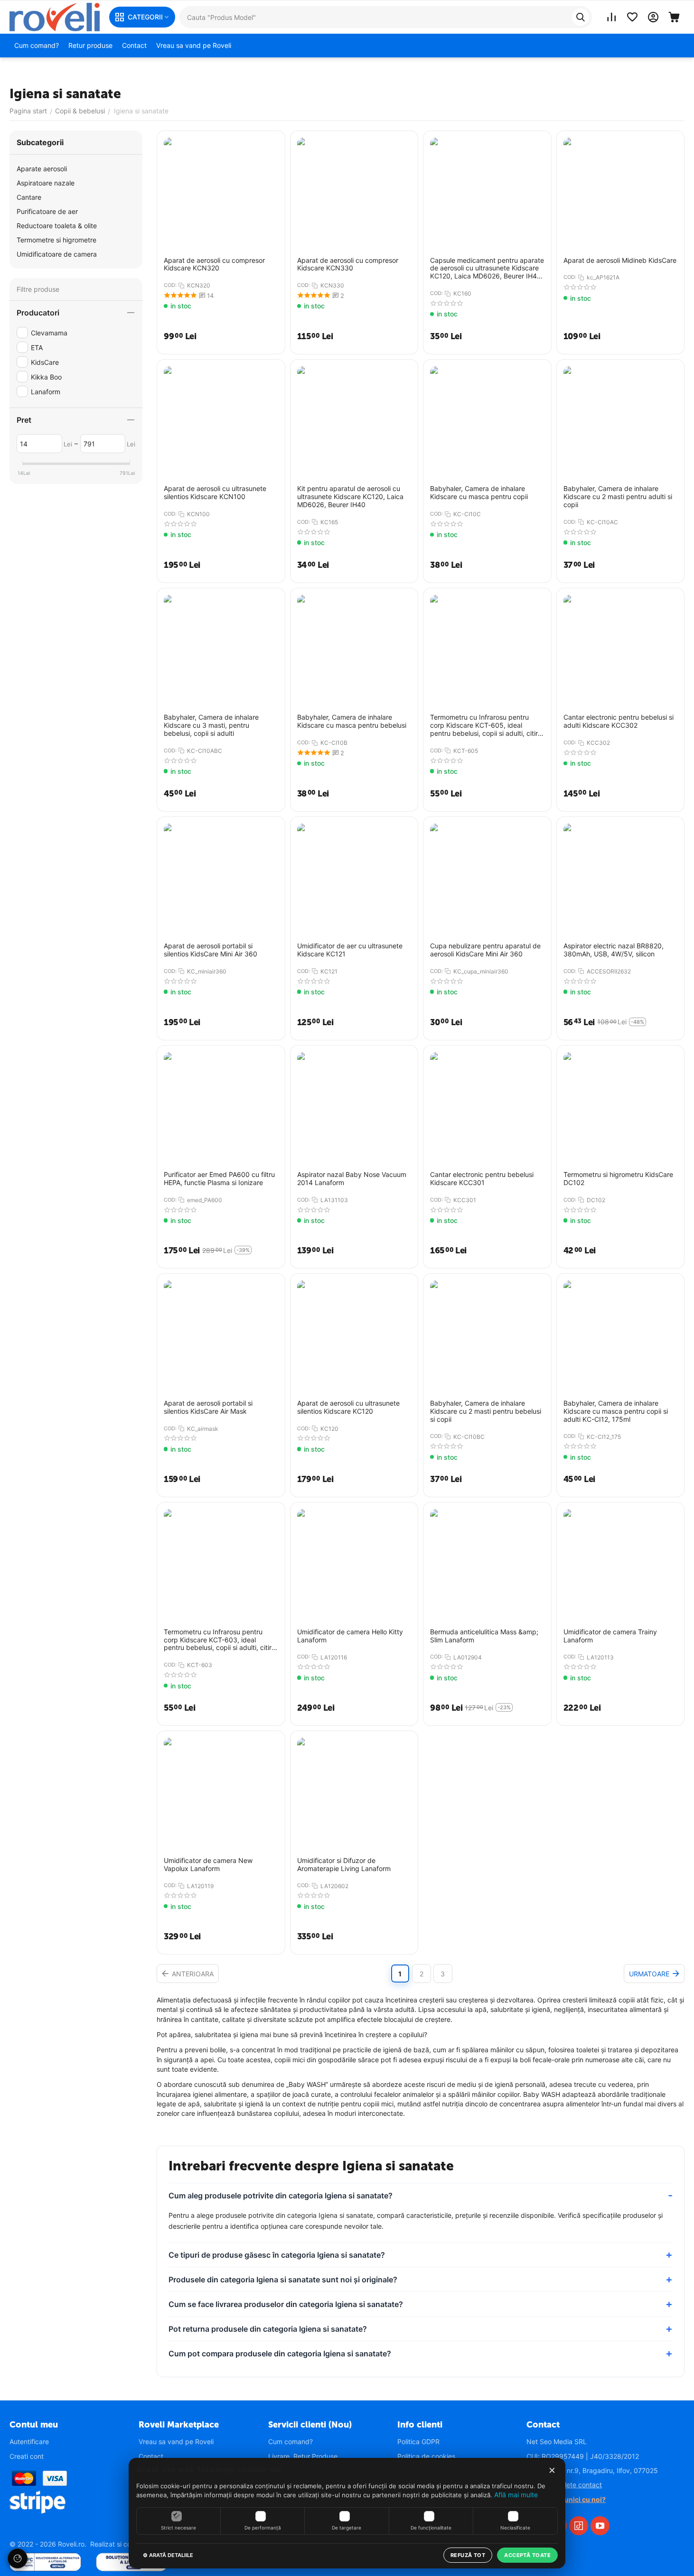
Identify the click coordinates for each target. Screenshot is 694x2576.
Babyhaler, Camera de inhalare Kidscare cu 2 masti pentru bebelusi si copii (486, 1411)
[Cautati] (581, 17)
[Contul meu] (653, 17)
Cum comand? (291, 2442)
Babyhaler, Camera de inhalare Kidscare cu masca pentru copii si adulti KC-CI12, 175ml (616, 1411)
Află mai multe (516, 2495)
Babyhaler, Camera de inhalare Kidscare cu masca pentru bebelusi (352, 721)
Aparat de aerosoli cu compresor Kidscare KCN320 (214, 264)
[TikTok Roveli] (579, 2526)
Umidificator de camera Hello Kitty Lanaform (350, 1636)
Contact (151, 2456)
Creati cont (27, 2456)
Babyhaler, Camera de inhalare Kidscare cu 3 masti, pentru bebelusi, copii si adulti (211, 725)
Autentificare (29, 2442)
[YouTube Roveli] (600, 2526)
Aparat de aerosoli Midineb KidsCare (620, 260)
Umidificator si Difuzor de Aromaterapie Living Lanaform (344, 1865)
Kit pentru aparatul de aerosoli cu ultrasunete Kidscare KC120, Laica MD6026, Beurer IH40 (350, 497)
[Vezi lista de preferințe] (632, 17)
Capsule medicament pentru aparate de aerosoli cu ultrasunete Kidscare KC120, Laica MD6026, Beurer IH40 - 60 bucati (487, 269)
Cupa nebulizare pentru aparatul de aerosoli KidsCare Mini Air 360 (485, 950)
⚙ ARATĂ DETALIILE (168, 2555)
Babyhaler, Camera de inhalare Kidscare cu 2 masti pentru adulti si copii (618, 497)
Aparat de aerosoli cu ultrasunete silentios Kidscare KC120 (348, 1407)
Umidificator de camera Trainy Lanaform (610, 1636)
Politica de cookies (426, 2456)
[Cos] (674, 17)
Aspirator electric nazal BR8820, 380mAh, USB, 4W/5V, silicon (614, 950)
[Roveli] (55, 16)
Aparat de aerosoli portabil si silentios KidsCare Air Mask (208, 1407)
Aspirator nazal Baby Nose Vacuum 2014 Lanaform (352, 1179)
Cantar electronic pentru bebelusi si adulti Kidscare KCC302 (619, 721)
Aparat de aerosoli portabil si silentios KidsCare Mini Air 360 (211, 950)
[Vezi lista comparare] (611, 17)
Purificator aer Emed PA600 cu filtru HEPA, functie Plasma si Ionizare (219, 1179)
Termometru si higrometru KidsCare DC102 (618, 1179)
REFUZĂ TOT (468, 2555)
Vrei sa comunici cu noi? (566, 2499)
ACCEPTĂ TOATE (527, 2555)
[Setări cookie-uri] (18, 2558)
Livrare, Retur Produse (303, 2456)
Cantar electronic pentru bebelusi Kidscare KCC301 (482, 1179)
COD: (170, 285)
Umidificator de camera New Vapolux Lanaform (208, 1865)
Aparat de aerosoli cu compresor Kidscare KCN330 (348, 264)
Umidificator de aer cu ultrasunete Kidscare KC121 (350, 950)
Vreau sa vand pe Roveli (176, 2442)
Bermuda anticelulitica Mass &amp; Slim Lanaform (484, 1636)
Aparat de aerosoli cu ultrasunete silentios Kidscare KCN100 (215, 493)
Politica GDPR (418, 2442)
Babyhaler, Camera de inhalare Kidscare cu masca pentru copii (479, 493)
